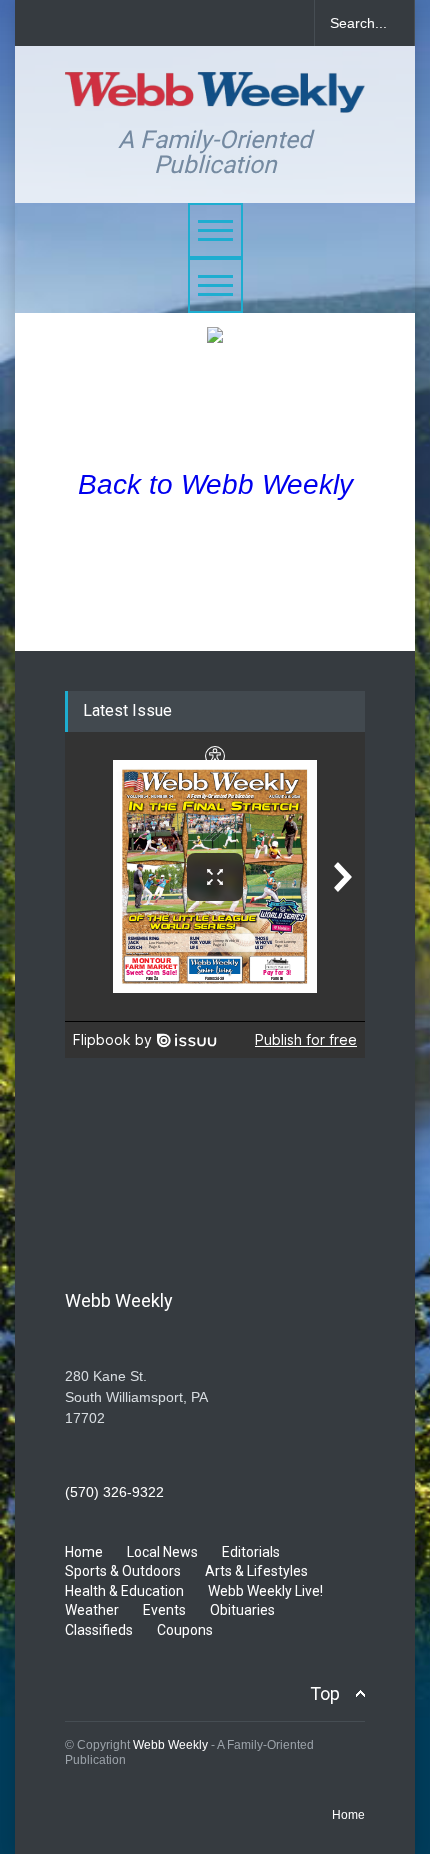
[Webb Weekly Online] (215, 88)
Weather (92, 1610)
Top (325, 1693)
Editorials (251, 1552)
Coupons (185, 1630)
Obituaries (242, 1610)
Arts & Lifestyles (256, 1571)
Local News (162, 1552)
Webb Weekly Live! (265, 1591)
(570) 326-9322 (114, 1492)
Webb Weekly (170, 1745)
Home (84, 1552)
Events (164, 1610)
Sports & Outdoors (123, 1571)
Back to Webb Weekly (215, 484)
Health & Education (124, 1591)
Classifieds (99, 1630)
